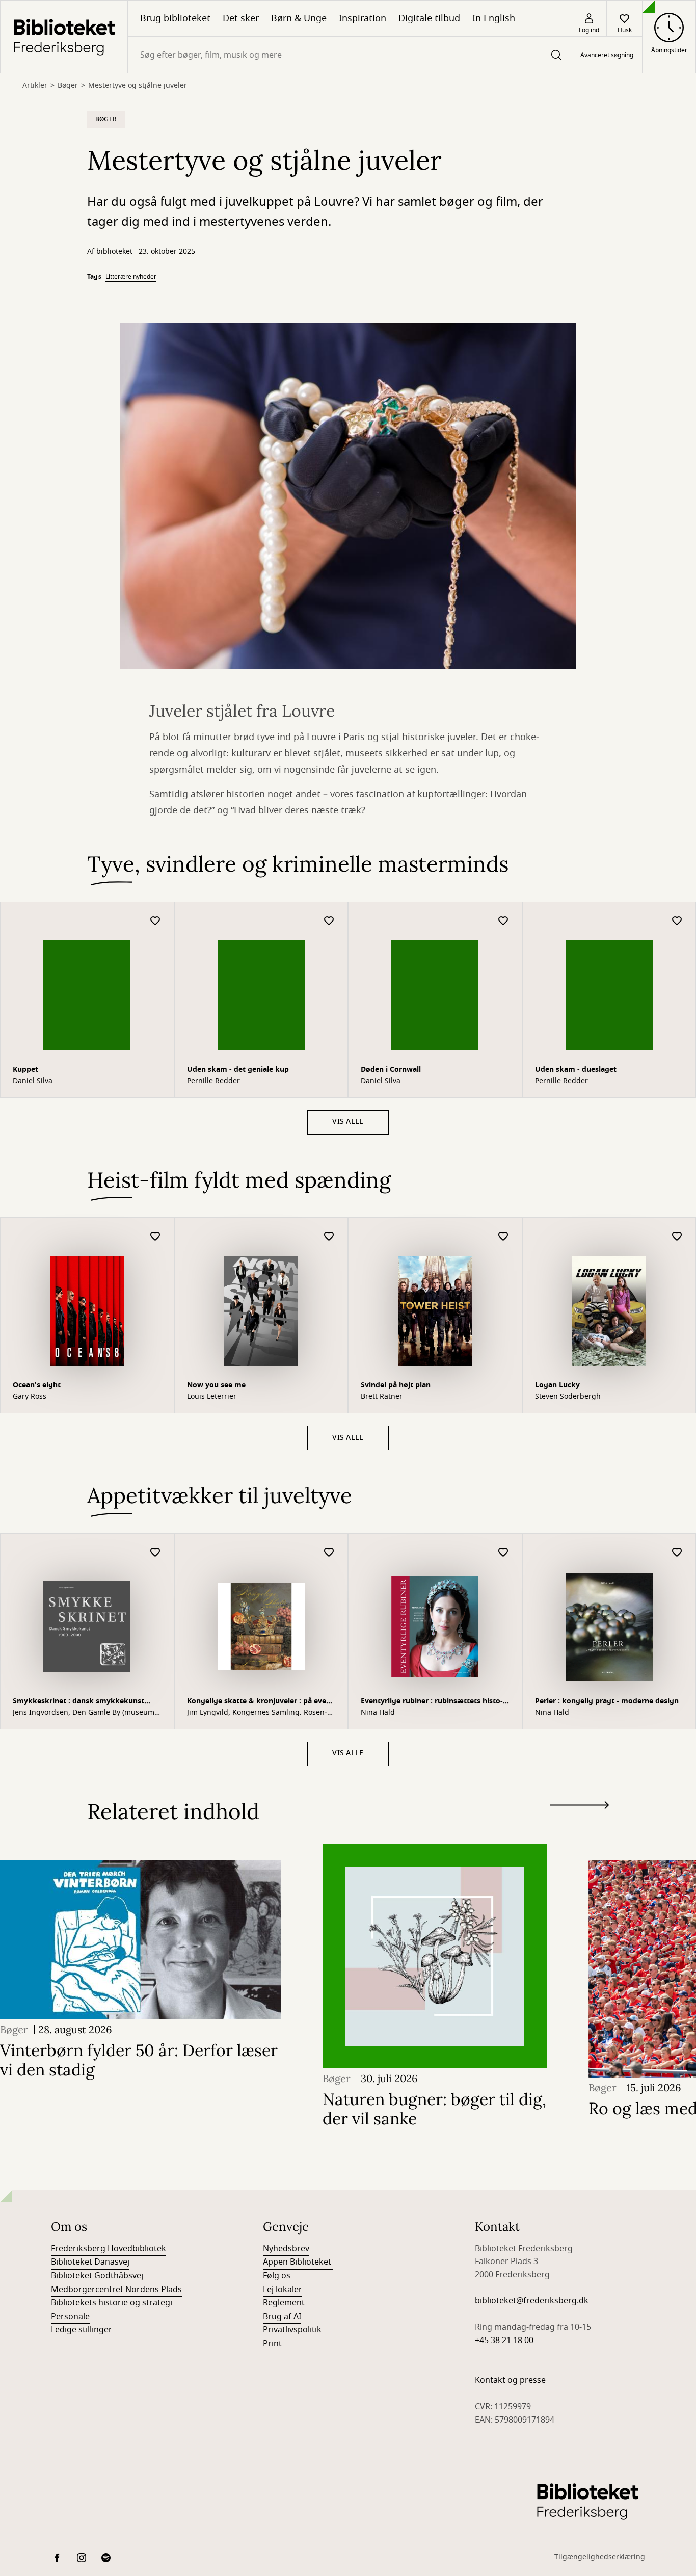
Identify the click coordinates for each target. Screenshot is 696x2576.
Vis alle (348, 1122)
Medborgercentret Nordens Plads (116, 2290)
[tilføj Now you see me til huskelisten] (329, 1237)
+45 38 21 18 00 (505, 2341)
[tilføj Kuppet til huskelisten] (155, 921)
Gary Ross (30, 1397)
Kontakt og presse (510, 2380)
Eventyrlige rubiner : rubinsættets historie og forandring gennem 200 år (432, 1702)
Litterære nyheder (131, 277)
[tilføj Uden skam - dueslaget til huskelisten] (677, 921)
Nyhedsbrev (286, 2249)
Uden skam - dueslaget (576, 1070)
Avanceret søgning (607, 55)
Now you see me (216, 1385)
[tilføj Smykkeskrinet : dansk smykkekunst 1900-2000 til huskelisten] (155, 1553)
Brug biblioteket (175, 18)
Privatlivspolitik (292, 2330)
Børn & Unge (299, 18)
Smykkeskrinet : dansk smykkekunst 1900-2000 (78, 1702)
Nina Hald (378, 1713)
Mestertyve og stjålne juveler (138, 86)
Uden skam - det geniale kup (238, 1070)
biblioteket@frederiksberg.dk (532, 2301)
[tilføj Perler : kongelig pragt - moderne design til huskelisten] (677, 1553)
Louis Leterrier (212, 1397)
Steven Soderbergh (568, 1397)
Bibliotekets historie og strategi (112, 2303)
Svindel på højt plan (396, 1385)
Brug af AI (282, 2317)
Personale (70, 2317)
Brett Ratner (382, 1397)
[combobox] (349, 55)
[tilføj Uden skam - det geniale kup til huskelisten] (329, 921)
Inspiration (363, 18)
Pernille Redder (213, 1081)
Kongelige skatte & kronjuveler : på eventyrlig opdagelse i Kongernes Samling (260, 1702)
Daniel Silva (33, 1081)
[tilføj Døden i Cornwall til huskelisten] (503, 921)
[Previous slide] (580, 1824)
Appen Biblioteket (298, 2262)
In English (494, 18)
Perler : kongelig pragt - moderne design (607, 1701)
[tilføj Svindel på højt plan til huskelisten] (503, 1237)
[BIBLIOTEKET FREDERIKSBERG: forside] (64, 37)
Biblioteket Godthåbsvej (97, 2276)
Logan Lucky (557, 1385)
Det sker (241, 18)
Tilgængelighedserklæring (600, 2557)
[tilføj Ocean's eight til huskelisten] (155, 1237)
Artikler (35, 86)
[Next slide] (580, 1807)
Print (272, 2344)
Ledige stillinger (82, 2330)
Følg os (277, 2276)
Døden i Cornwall (391, 1070)
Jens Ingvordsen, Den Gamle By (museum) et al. (85, 1713)
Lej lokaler (283, 2290)
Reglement (285, 2303)
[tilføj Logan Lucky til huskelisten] (677, 1237)
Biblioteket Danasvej (90, 2262)
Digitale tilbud (429, 18)
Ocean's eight (37, 1385)
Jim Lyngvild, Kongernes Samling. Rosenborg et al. (257, 1713)
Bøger (68, 86)
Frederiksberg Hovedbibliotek (109, 2249)
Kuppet (25, 1070)
